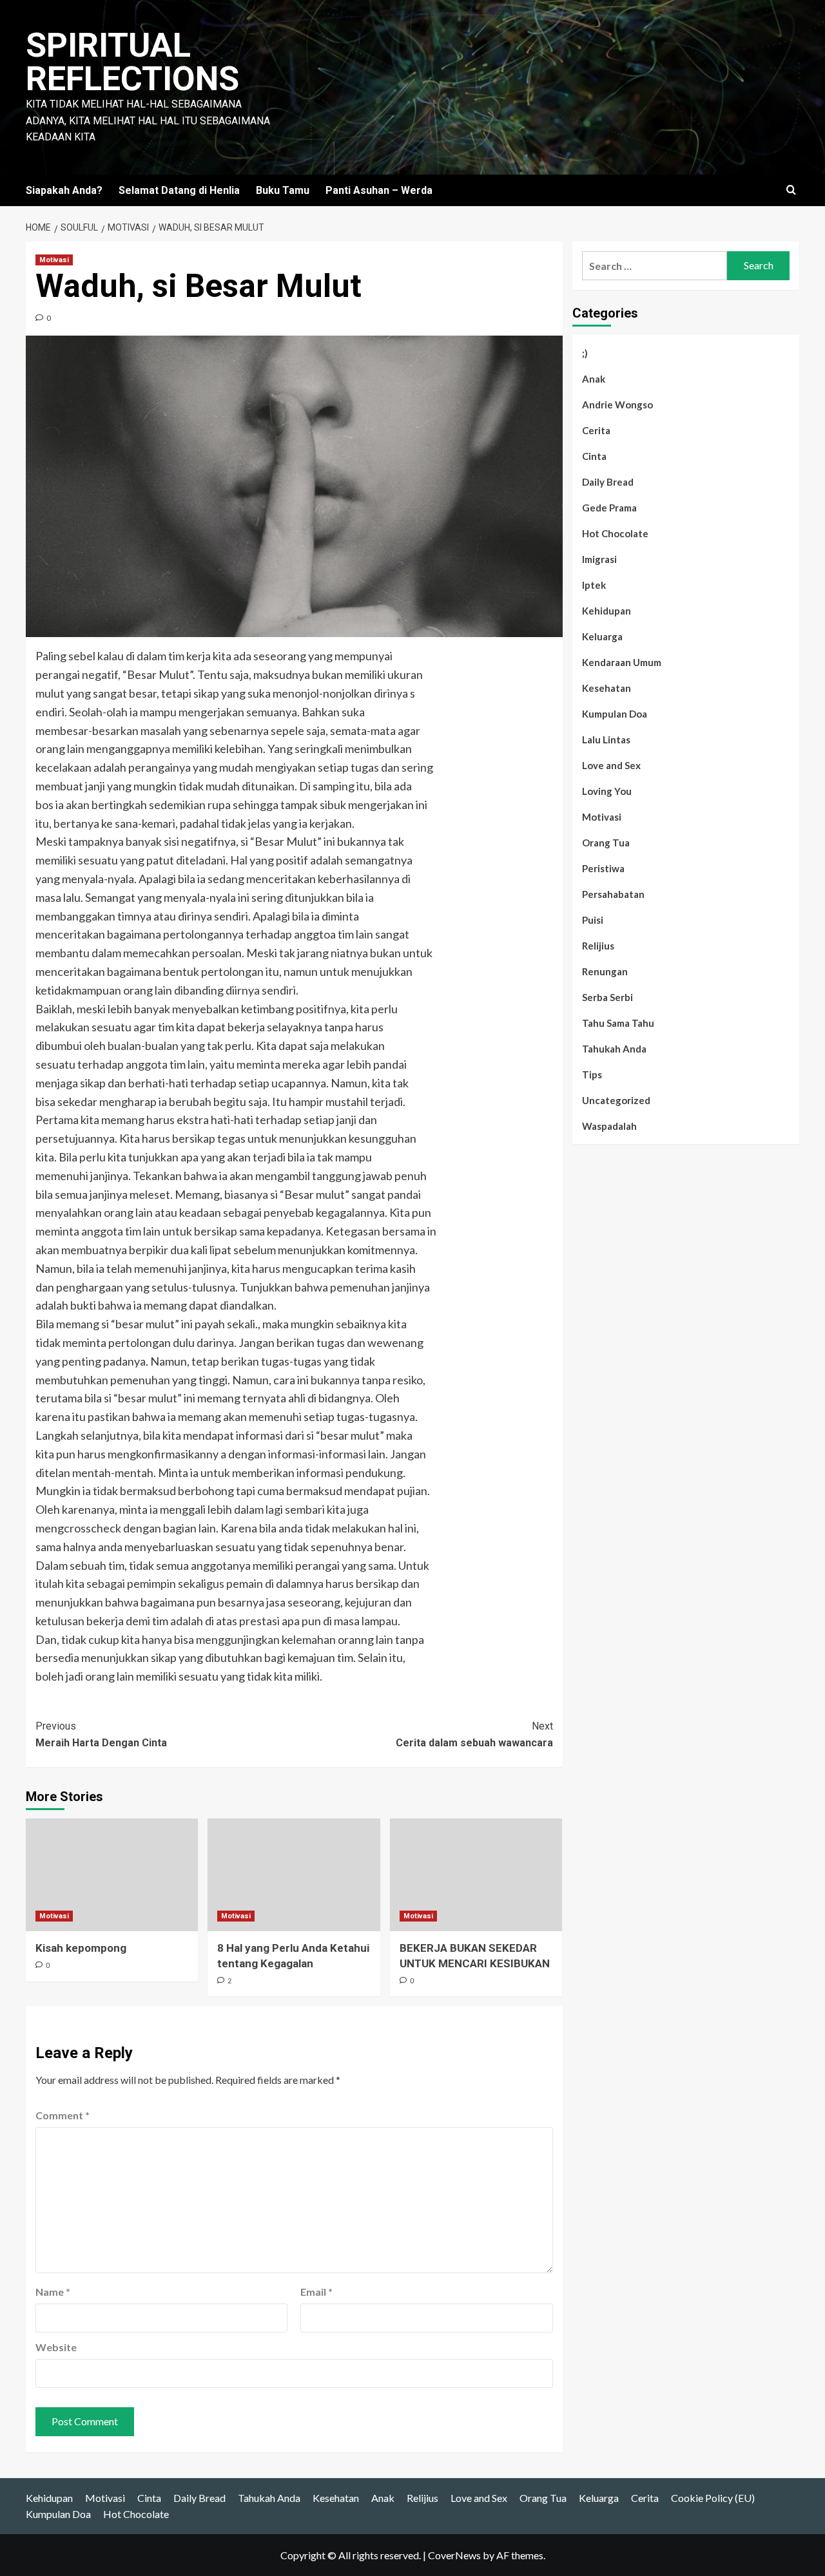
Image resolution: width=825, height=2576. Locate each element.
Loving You (607, 791)
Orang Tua (606, 843)
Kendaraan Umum (622, 662)
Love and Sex (611, 765)
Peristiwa (603, 868)
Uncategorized (616, 1100)
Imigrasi (599, 559)
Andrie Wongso (617, 405)
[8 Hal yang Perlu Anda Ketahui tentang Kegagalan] (294, 1875)
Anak (594, 379)
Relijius (598, 946)
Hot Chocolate (615, 533)
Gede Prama (609, 508)
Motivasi (54, 260)
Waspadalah (609, 1126)
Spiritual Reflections (132, 62)
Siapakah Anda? (64, 190)
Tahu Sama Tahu (618, 1023)
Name (53, 2292)
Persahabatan (613, 894)
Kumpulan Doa (615, 714)
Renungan (605, 971)
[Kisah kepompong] (112, 1875)
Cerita (596, 430)
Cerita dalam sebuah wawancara (474, 1734)
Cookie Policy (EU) (713, 2498)
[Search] (791, 190)
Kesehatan (607, 688)
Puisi (593, 920)
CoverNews (454, 2555)
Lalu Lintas (606, 739)
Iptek (594, 585)
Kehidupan (607, 611)
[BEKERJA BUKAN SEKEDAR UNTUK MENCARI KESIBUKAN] (476, 1875)
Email (316, 2292)
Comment (63, 2115)
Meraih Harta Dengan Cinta (101, 1734)
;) (585, 353)
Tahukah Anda (614, 1049)
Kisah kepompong (81, 1948)
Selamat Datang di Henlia (179, 190)
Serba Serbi (607, 997)
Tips (592, 1074)
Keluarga (602, 636)
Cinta (594, 456)
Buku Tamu (283, 190)
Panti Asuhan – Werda (379, 190)
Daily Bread (608, 482)
